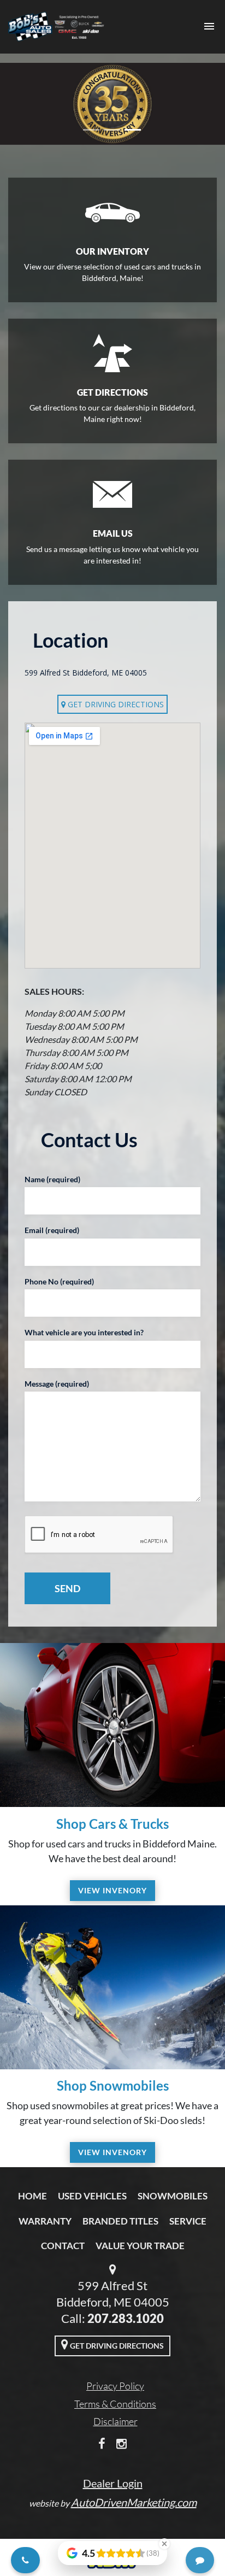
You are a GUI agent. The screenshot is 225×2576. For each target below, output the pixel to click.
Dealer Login (113, 2483)
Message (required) (57, 1384)
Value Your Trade (140, 2246)
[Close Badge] (164, 2544)
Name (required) (52, 1179)
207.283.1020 (126, 2318)
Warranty (45, 2221)
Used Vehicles (92, 2196)
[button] (17, 104)
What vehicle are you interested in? (84, 1332)
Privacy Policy (115, 2386)
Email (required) (52, 1230)
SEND (67, 1588)
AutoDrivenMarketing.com (134, 2502)
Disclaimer (116, 2421)
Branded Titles (120, 2221)
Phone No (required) (59, 1281)
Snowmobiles (173, 2196)
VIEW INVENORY (112, 1890)
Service (188, 2221)
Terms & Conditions (115, 2404)
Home (32, 2196)
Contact (63, 2246)
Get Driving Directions (115, 704)
